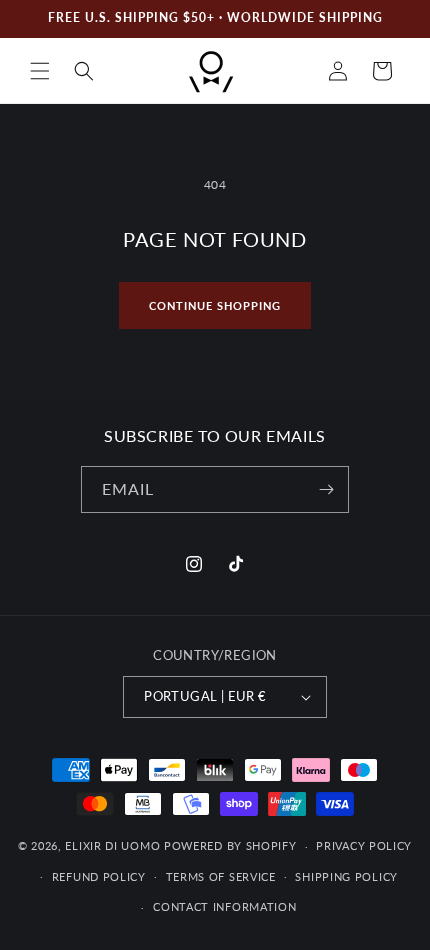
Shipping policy (346, 876)
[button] (40, 71)
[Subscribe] (326, 489)
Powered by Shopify (230, 845)
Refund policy (99, 876)
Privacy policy (364, 845)
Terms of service (221, 876)
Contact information (224, 906)
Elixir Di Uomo (112, 845)
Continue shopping (215, 305)
